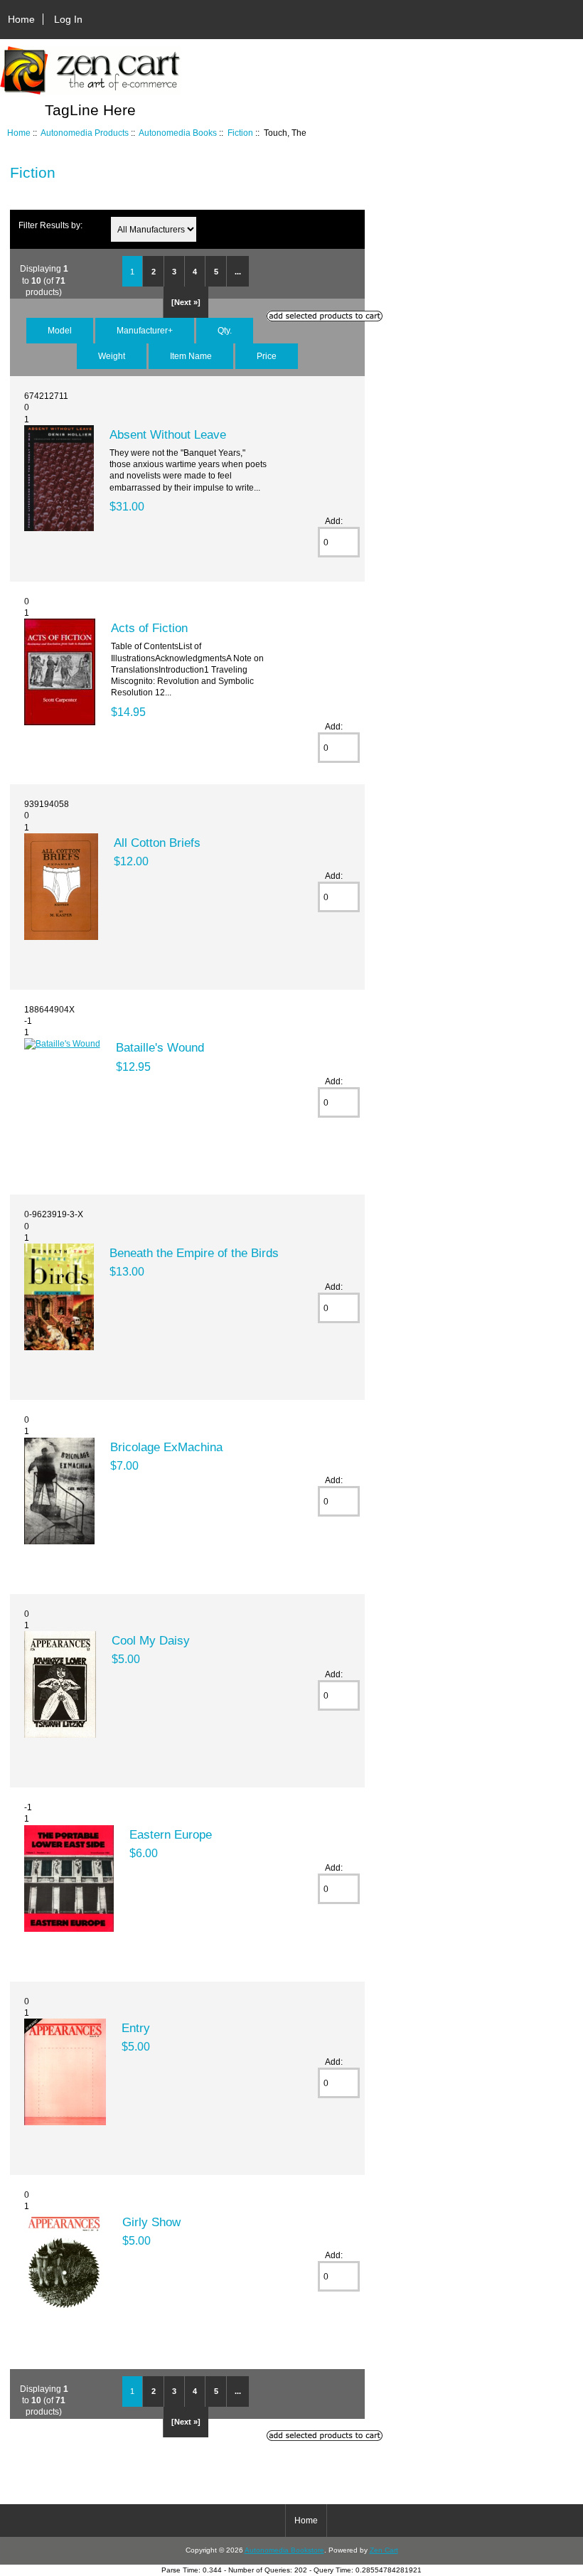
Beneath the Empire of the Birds (194, 1253)
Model (60, 330)
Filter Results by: (50, 225)
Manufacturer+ (145, 330)
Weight (112, 356)
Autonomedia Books (178, 133)
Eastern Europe (171, 1834)
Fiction (240, 133)
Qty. (225, 330)
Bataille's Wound (160, 1047)
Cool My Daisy (151, 1640)
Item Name (191, 356)
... (238, 272)
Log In (68, 19)
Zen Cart (384, 2550)
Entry (136, 2028)
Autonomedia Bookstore (284, 2550)
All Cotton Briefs (157, 843)
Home (21, 19)
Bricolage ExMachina (166, 1447)
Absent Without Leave (168, 434)
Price (267, 356)
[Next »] (186, 302)
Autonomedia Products (85, 133)
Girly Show (151, 2222)
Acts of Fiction (149, 628)
